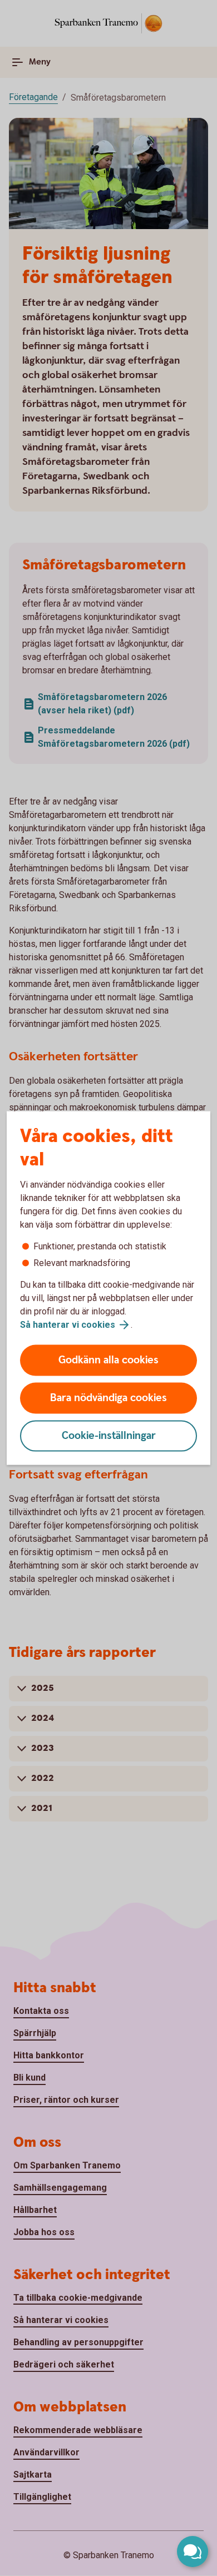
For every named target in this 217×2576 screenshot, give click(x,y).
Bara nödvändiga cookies (108, 1398)
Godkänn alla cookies (108, 1360)
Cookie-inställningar (109, 1436)
